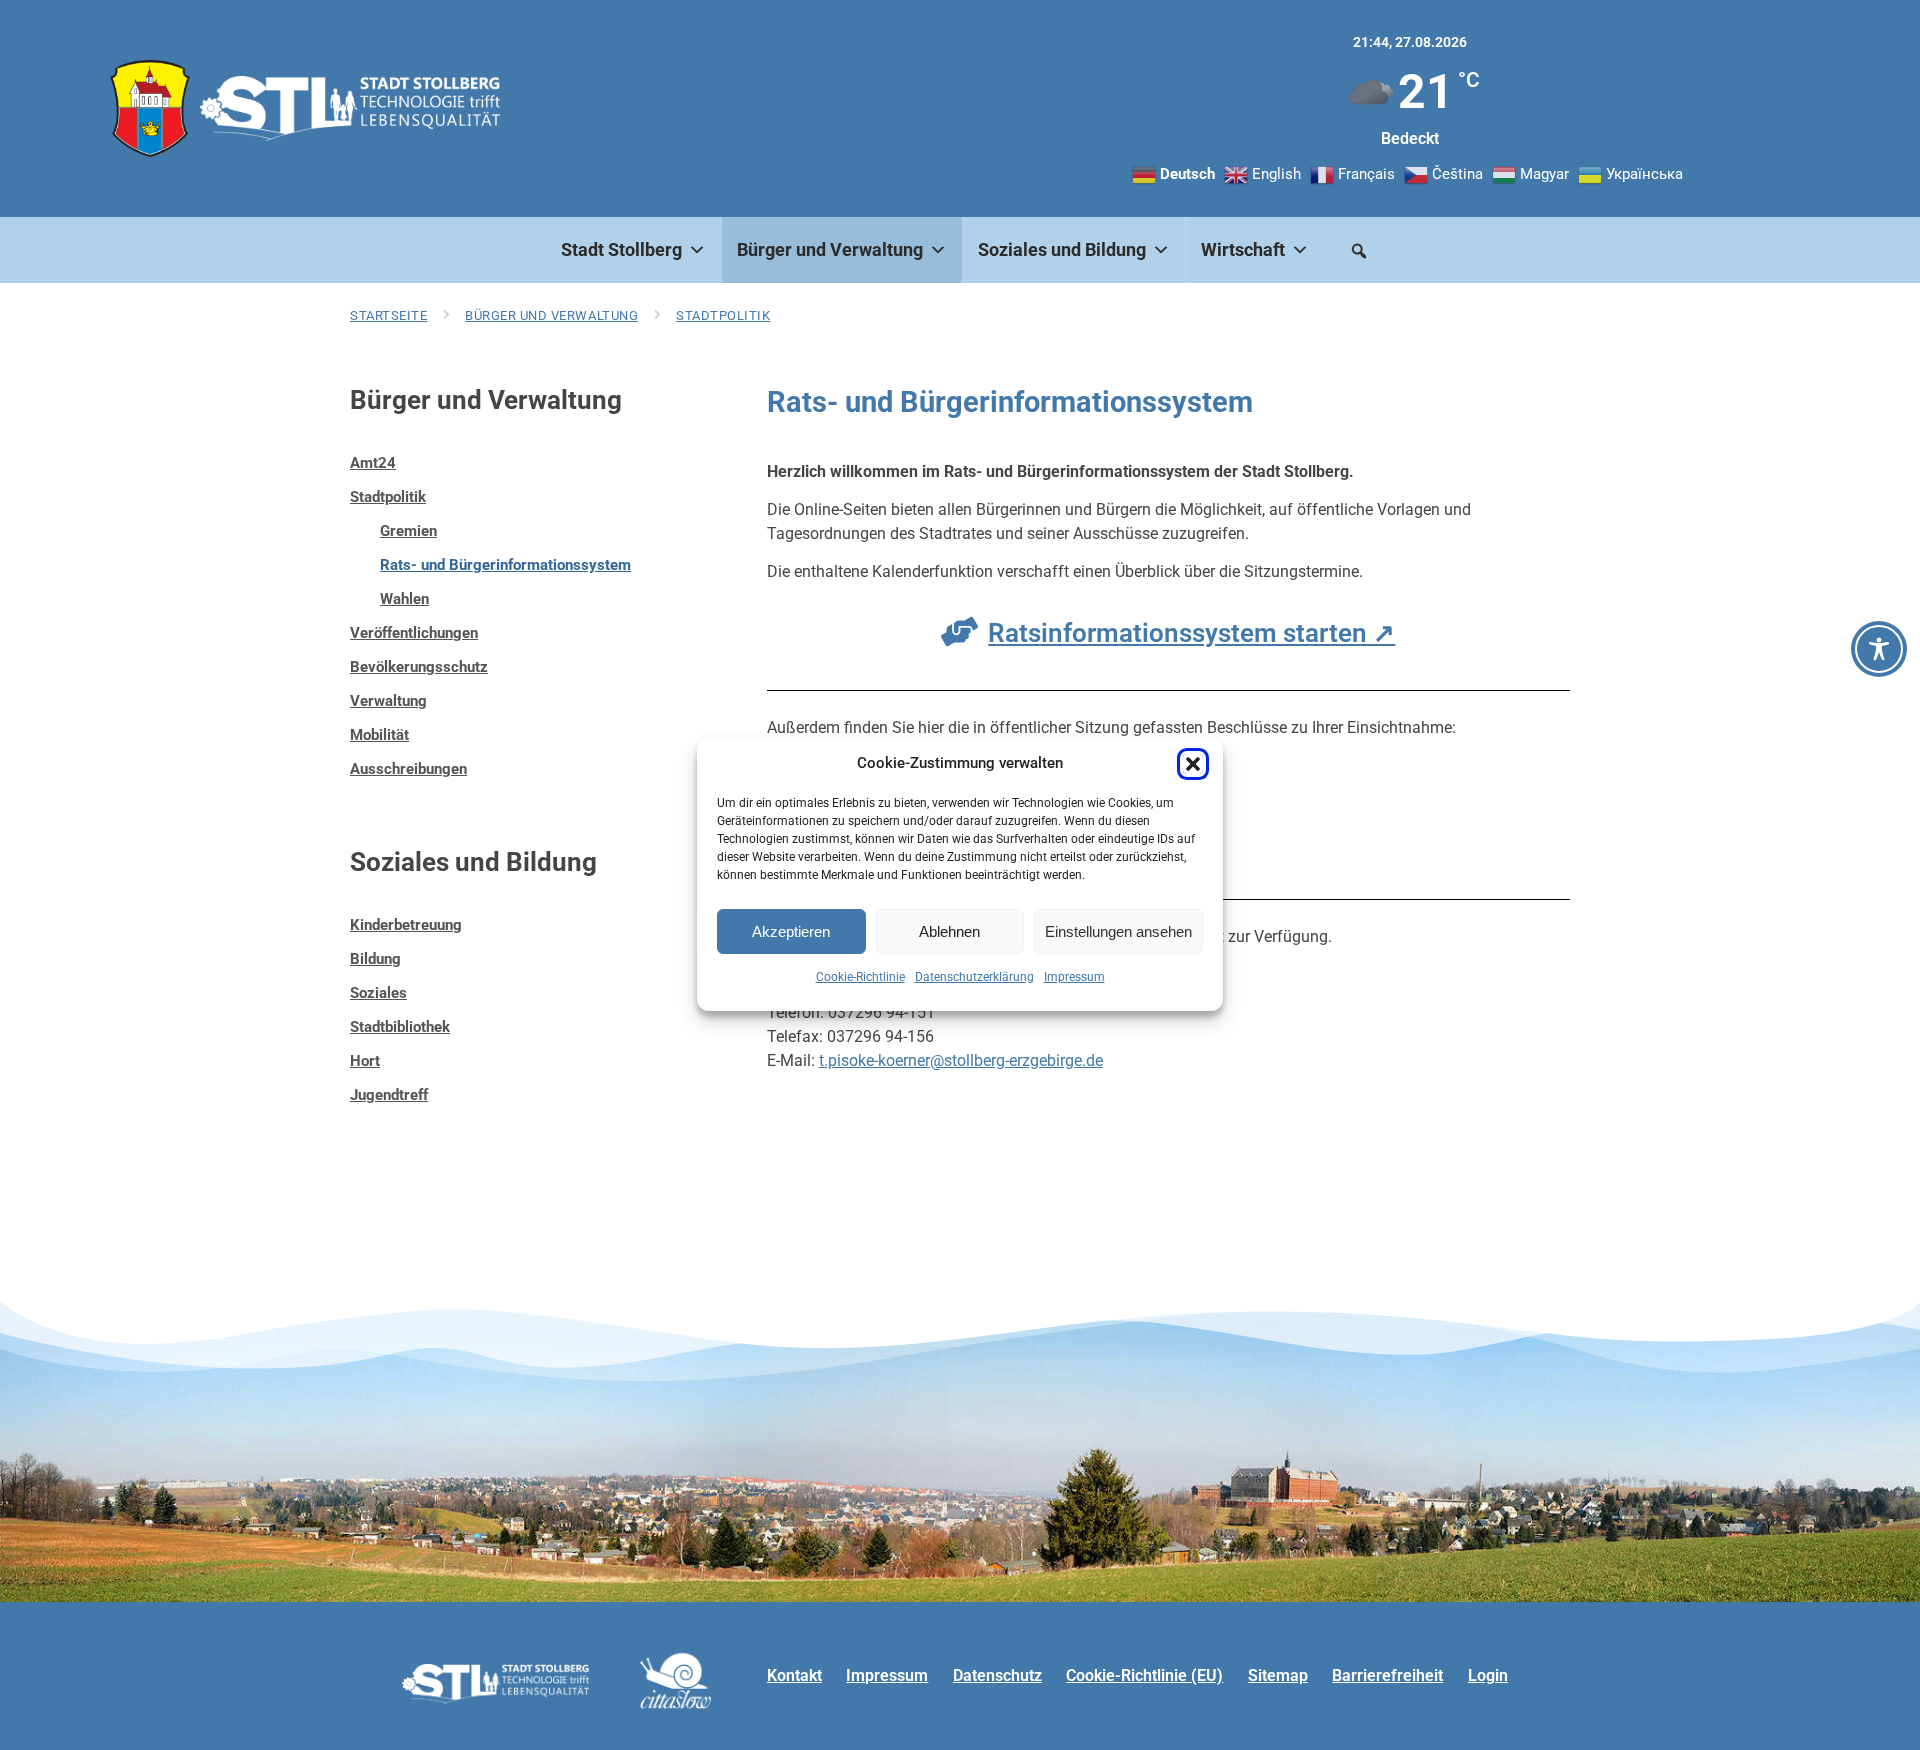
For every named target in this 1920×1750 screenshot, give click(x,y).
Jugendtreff (389, 1095)
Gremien (408, 531)
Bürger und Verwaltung (551, 315)
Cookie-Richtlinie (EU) (1144, 1675)
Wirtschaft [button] (1243, 249)
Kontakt (794, 1675)
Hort (365, 1061)
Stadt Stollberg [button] (621, 249)
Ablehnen (949, 931)
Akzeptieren (791, 931)
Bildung (375, 959)
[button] (1193, 764)
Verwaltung (388, 701)
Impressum (1074, 977)
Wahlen (404, 599)
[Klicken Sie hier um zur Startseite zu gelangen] (150, 108)
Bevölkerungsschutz (419, 667)
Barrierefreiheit (1387, 1675)
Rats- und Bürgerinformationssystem (505, 565)
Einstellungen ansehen (1118, 931)
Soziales (378, 993)
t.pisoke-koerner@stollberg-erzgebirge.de (961, 1060)
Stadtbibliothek (400, 1027)
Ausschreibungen (408, 769)
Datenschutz (997, 1675)
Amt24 (373, 463)
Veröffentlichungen (414, 633)
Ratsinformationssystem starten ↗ (1191, 633)
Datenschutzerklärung (974, 977)
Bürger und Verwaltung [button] (830, 249)
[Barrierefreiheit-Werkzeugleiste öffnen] (1879, 649)
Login (1488, 1675)
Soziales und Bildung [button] (1062, 249)
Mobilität (379, 735)
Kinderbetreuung (406, 925)
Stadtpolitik (723, 315)
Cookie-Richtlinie (860, 977)
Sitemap (1278, 1675)
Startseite (388, 315)
